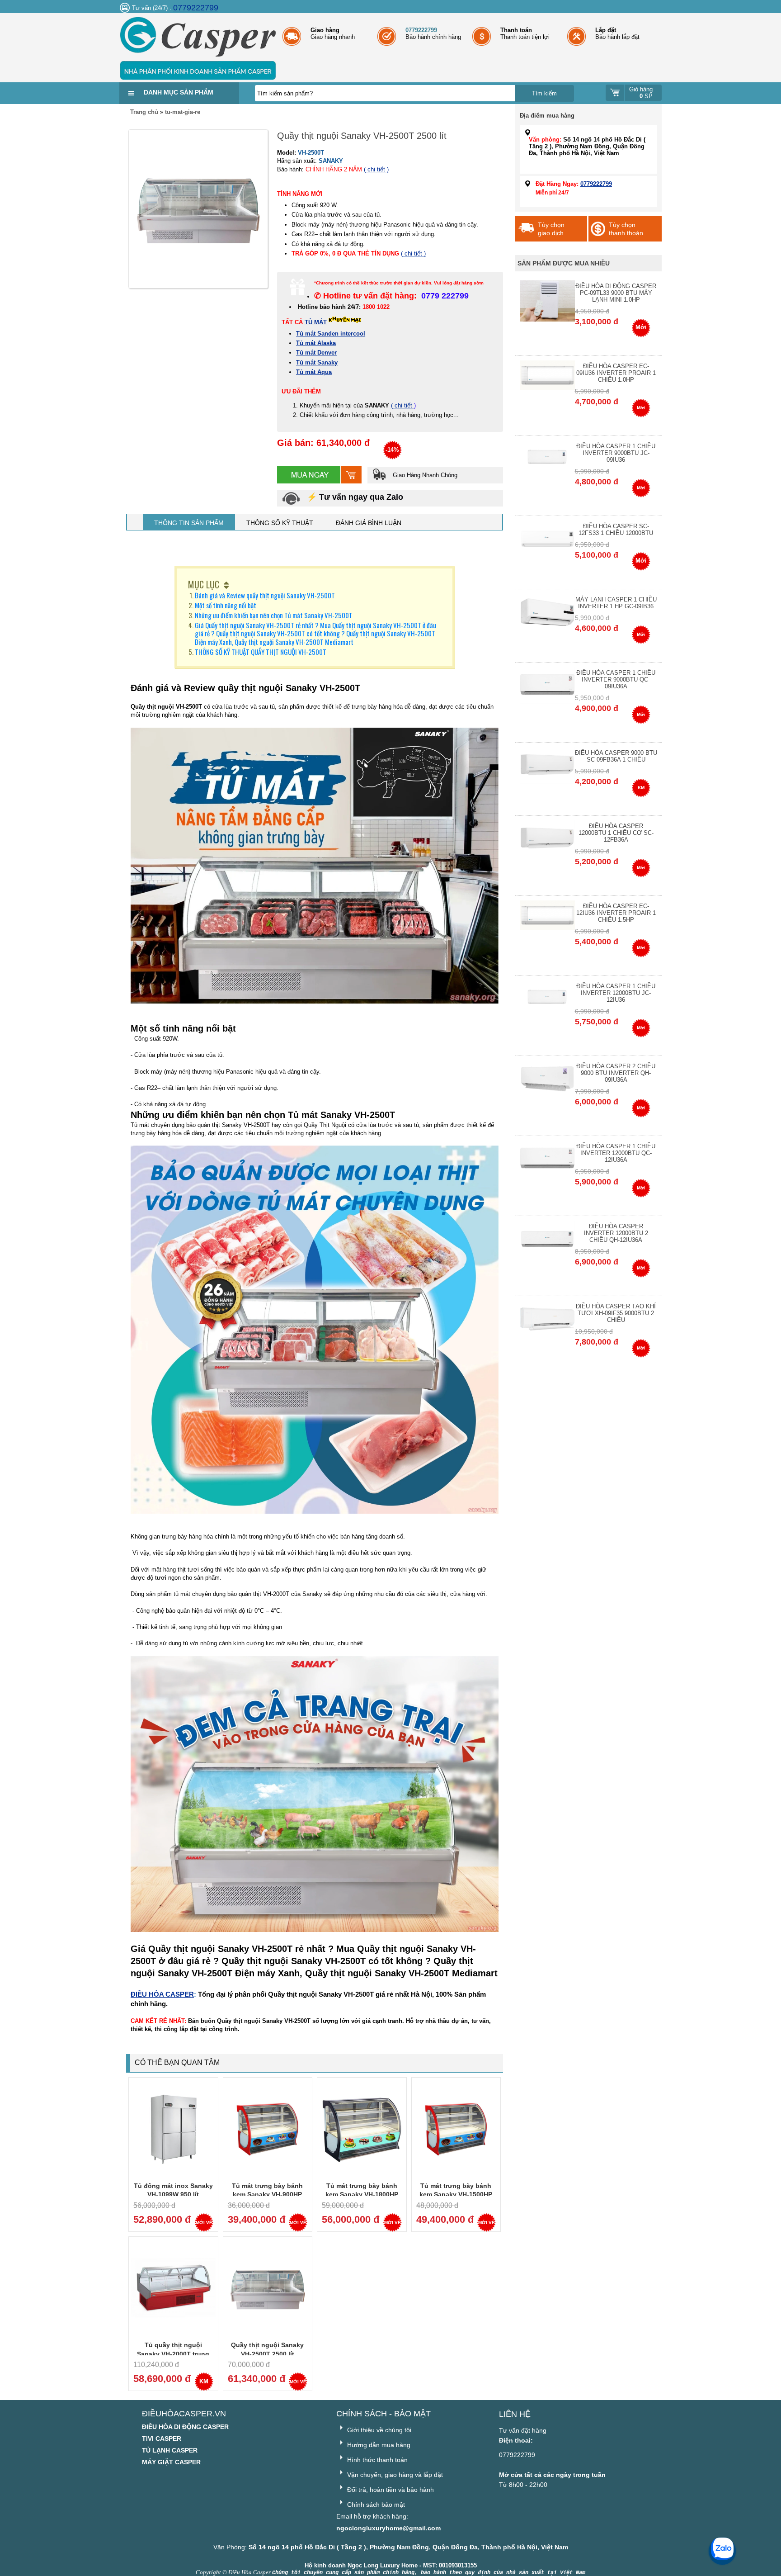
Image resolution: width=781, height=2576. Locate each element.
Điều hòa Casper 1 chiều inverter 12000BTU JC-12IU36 (616, 993)
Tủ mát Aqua (314, 372)
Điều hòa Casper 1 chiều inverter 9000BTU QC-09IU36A (616, 680)
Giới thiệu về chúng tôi (378, 2430)
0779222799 (196, 8)
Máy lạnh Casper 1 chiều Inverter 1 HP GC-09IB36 (616, 603)
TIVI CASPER (162, 2439)
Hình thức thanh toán (376, 2460)
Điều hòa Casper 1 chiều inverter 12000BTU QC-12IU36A (616, 1153)
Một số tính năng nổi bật (226, 605)
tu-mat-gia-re (183, 112)
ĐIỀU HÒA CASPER (162, 1994)
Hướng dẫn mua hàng (378, 2445)
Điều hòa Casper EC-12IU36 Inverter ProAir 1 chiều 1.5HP (616, 913)
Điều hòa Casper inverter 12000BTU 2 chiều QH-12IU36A (616, 1233)
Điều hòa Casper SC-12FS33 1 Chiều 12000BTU (616, 530)
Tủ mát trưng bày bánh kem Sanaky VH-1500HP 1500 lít (456, 2195)
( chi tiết (402, 405)
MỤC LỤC (204, 584)
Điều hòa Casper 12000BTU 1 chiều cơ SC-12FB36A (616, 833)
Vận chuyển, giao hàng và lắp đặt (394, 2475)
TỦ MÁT (316, 322)
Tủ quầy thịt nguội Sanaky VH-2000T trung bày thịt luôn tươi (173, 2354)
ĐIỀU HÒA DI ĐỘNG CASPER (185, 2427)
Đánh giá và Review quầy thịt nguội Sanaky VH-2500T (265, 595)
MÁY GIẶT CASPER (171, 2462)
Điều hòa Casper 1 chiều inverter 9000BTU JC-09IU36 (616, 453)
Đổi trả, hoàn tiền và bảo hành (390, 2490)
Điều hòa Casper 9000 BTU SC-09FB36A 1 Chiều (616, 756)
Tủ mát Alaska (316, 343)
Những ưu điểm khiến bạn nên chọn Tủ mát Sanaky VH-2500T (274, 615)
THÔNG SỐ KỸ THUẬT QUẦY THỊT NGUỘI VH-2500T (261, 652)
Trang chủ (144, 112)
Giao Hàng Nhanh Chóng (424, 475)
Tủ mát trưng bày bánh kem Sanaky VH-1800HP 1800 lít (362, 2195)
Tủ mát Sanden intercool (331, 334)
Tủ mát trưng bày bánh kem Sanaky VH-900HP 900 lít (267, 2195)
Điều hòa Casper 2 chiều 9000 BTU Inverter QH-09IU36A (616, 1073)
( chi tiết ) (376, 169)
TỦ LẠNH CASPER (170, 2450)
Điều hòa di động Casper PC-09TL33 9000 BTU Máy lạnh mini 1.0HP (616, 293)
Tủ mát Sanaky (317, 362)
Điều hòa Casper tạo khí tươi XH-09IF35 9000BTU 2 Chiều (616, 1313)
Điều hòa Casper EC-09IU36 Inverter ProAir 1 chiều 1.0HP (616, 373)
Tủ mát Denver (316, 353)
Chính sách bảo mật (375, 2505)
